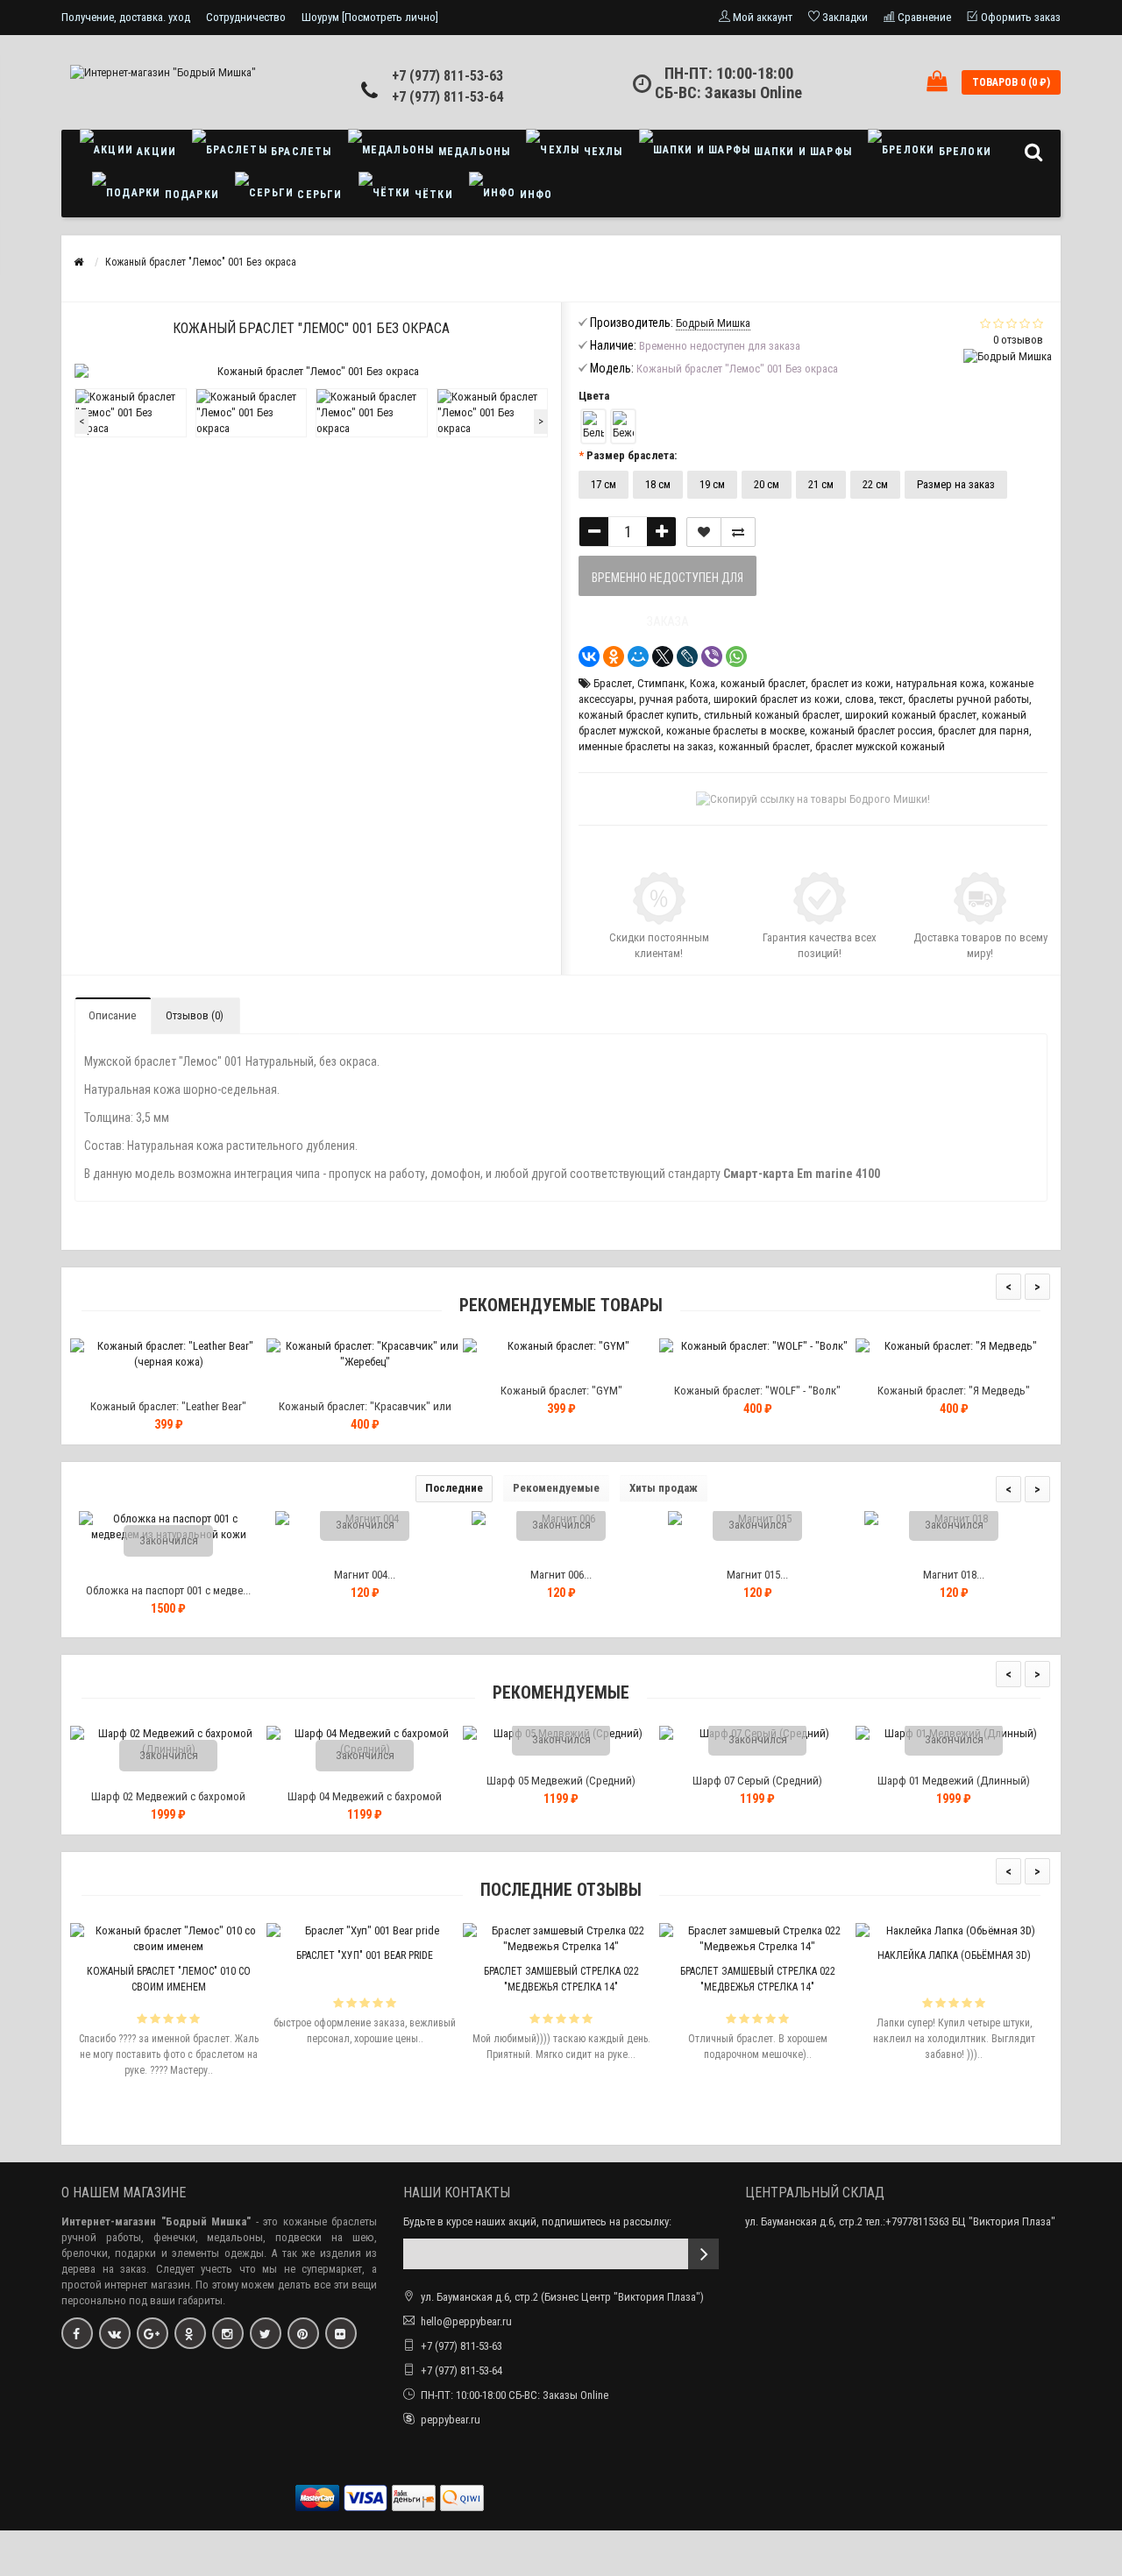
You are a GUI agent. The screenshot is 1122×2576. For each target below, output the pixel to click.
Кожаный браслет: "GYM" (561, 1391)
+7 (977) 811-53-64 (447, 97)
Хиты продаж (664, 1488)
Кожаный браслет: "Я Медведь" (954, 1391)
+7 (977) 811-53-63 (447, 76)
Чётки (432, 195)
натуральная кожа (940, 683)
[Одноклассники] (614, 656)
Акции (155, 152)
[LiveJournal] (687, 656)
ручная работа (674, 699)
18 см (658, 484)
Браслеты (300, 152)
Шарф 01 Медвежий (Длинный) (954, 1781)
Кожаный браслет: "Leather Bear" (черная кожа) (168, 1414)
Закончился (169, 1540)
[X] (663, 656)
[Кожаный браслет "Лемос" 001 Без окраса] (131, 413)
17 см (604, 484)
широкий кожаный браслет (911, 715)
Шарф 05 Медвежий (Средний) (561, 1781)
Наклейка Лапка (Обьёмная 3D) (954, 1955)
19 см (712, 484)
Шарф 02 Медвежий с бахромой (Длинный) (168, 1804)
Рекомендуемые (556, 1488)
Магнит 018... (954, 1575)
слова (859, 699)
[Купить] (127, 1384)
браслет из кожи (851, 683)
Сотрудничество (246, 17)
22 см (875, 484)
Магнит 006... (561, 1575)
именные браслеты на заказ (646, 746)
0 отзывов (1018, 340)
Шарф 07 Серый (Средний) (757, 1781)
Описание (112, 1015)
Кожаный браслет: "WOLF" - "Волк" (757, 1391)
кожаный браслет (763, 683)
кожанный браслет (764, 746)
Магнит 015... (757, 1575)
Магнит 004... (365, 1575)
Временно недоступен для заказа (668, 583)
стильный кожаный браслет (772, 715)
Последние (454, 1488)
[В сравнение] (738, 532)
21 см (821, 484)
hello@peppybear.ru (466, 2321)
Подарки (190, 195)
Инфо (535, 195)
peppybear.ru (451, 2420)
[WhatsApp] (736, 656)
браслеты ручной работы (969, 699)
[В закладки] (704, 532)
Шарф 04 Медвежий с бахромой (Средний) (365, 1804)
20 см (767, 484)
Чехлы (601, 152)
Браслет (613, 683)
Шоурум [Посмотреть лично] (370, 17)
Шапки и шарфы (801, 152)
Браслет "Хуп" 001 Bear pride (365, 1955)
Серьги (318, 195)
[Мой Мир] (638, 656)
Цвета (594, 396)
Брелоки (963, 152)
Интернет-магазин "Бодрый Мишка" (156, 2221)
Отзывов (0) (195, 1015)
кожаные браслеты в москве (735, 731)
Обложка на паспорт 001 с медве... (168, 1590)
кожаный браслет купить (639, 715)
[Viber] (712, 656)
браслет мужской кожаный (880, 746)
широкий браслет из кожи (777, 699)
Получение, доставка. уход (126, 17)
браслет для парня (984, 731)
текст (891, 699)
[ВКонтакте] (589, 656)
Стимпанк (661, 683)
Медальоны (472, 152)
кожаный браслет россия (871, 731)
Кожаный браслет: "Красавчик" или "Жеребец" (365, 1414)
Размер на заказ (956, 484)
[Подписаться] (703, 2254)
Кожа (703, 683)
